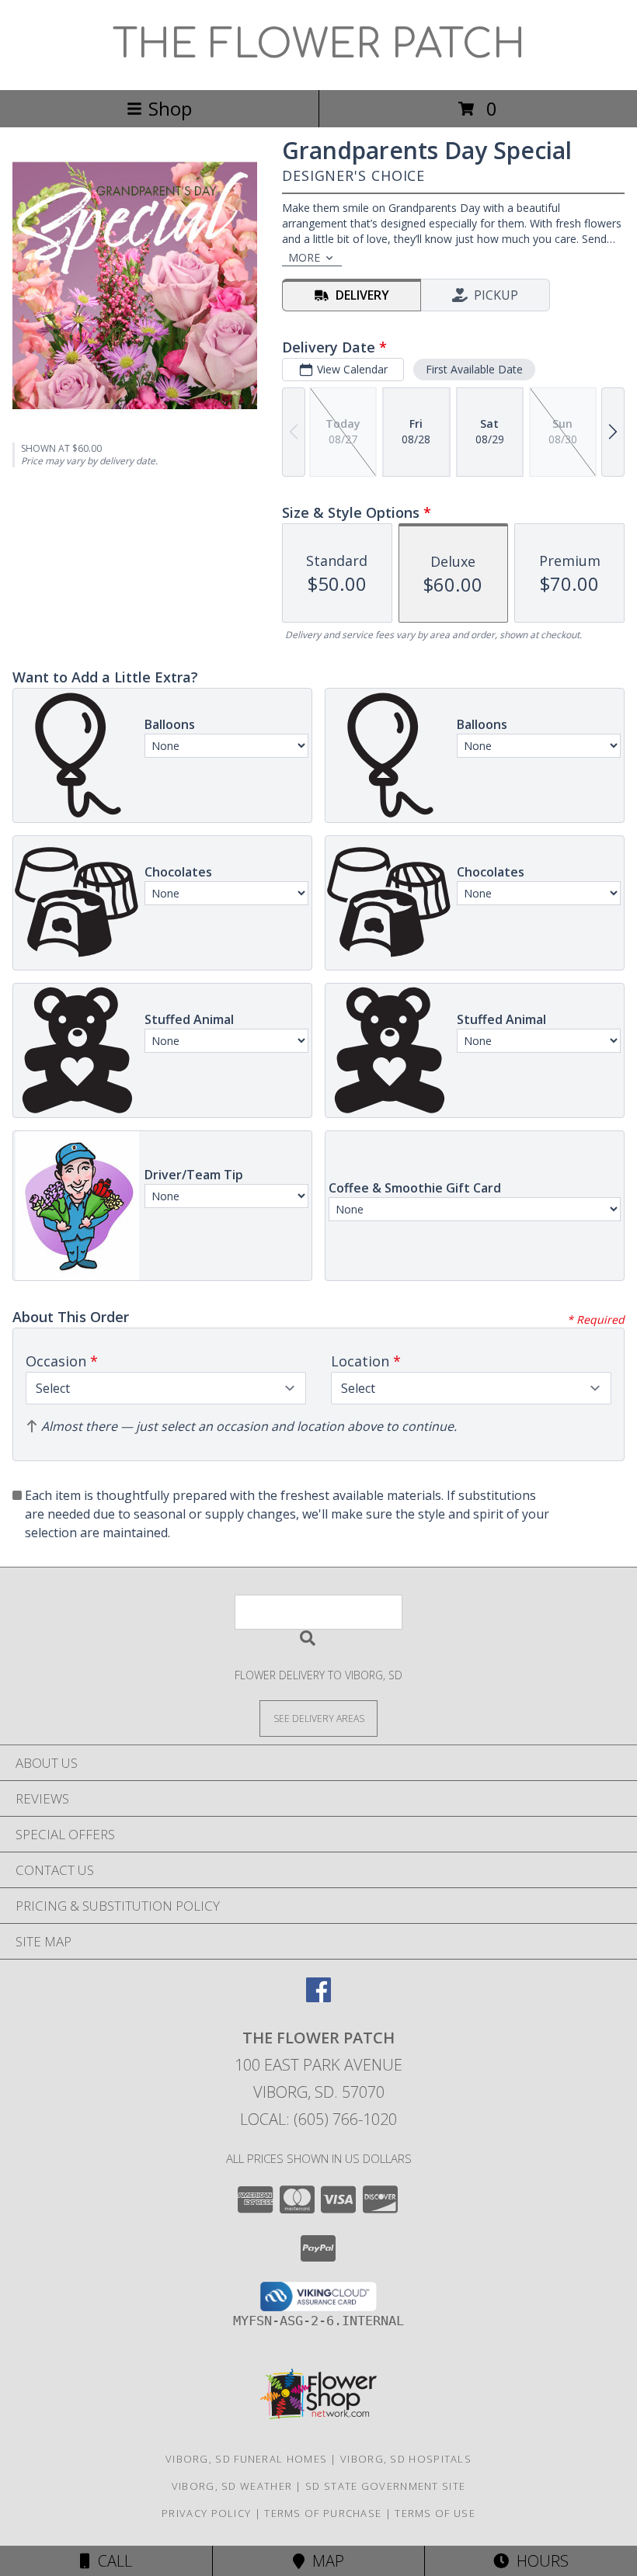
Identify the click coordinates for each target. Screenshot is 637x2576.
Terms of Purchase (323, 2513)
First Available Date (474, 369)
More (304, 257)
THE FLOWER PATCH (319, 45)
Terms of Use (435, 2513)
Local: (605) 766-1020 (318, 2119)
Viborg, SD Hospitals (406, 2459)
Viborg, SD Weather (232, 2486)
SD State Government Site (385, 2486)
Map (324, 2561)
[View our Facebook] (318, 1997)
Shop (170, 108)
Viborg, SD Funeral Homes (246, 2459)
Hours (539, 2561)
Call (111, 2561)
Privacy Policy (206, 2513)
